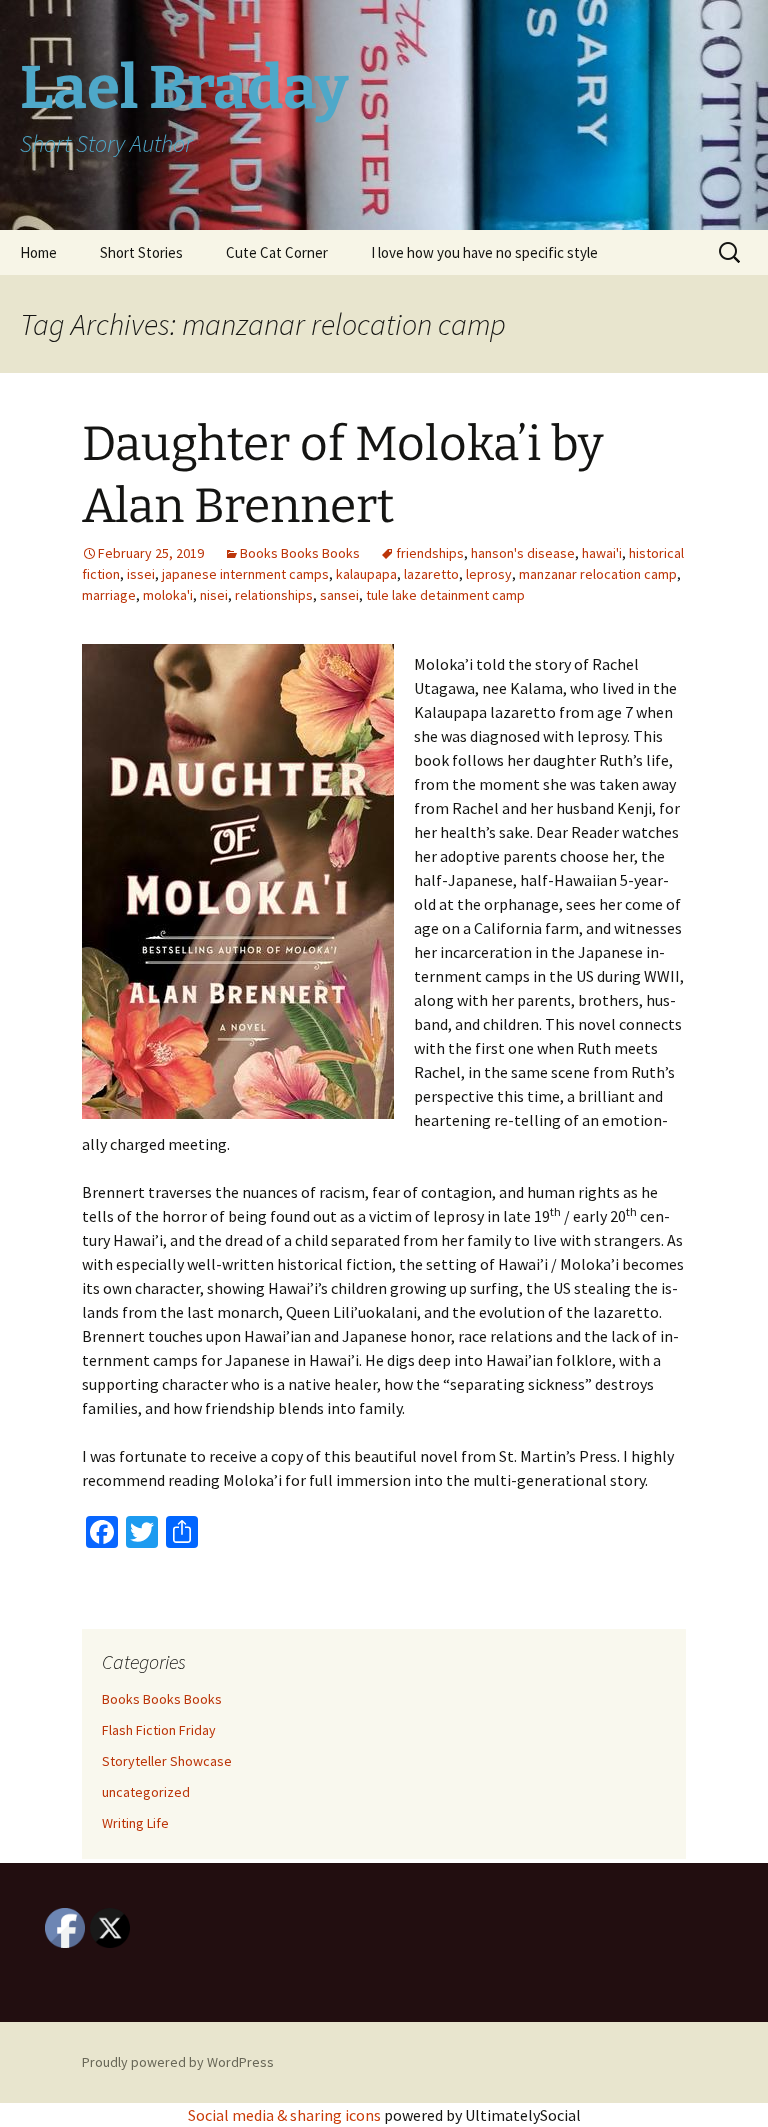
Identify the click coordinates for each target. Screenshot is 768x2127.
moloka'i (168, 595)
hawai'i (602, 553)
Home (38, 252)
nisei (214, 595)
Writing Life (135, 1823)
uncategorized (146, 1792)
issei (141, 574)
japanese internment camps (245, 574)
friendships (430, 553)
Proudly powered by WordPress (178, 2062)
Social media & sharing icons (286, 2115)
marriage (109, 595)
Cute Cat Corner (277, 252)
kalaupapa (366, 574)
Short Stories (141, 252)
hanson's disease (523, 553)
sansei (339, 595)
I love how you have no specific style (484, 252)
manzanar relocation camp (598, 574)
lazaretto (431, 574)
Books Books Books (300, 553)
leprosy (489, 574)
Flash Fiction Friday (159, 1730)
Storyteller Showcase (167, 1761)
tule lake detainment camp (445, 595)
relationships (274, 595)
